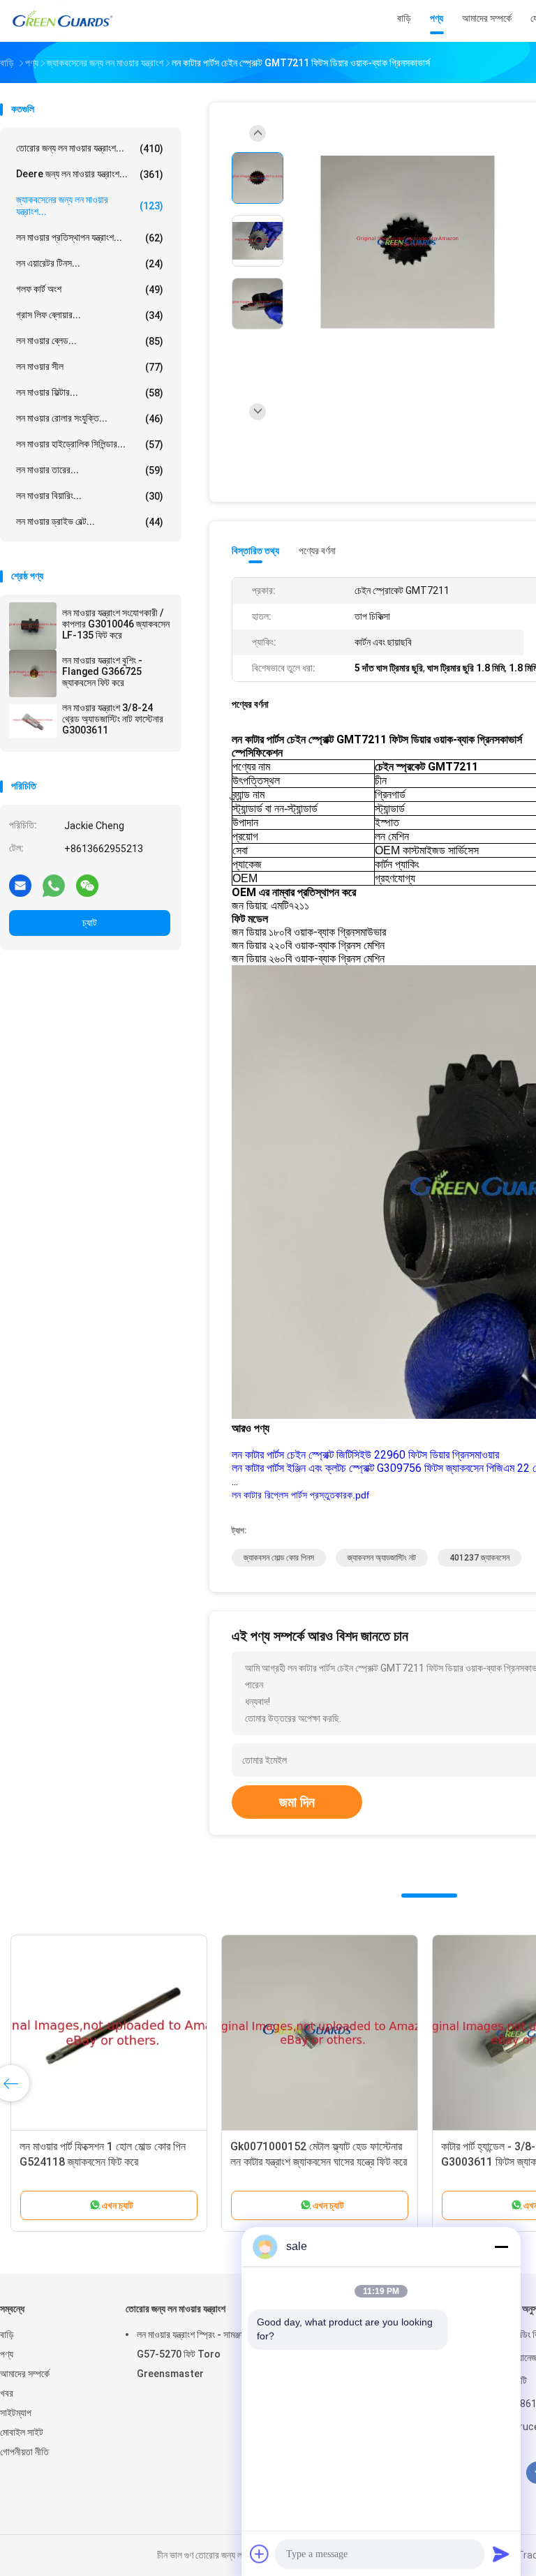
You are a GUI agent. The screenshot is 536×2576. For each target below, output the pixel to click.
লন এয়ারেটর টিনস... (90, 263)
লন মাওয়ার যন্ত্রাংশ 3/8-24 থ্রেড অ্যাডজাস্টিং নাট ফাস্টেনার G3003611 (113, 719)
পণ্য (7, 2354)
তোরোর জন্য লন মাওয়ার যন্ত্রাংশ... (90, 148)
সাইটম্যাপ (16, 2413)
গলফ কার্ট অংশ (90, 289)
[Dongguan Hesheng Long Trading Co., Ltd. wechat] (87, 885)
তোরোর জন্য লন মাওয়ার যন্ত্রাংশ (176, 2309)
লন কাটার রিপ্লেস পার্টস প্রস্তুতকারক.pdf (300, 1495)
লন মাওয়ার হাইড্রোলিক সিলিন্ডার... (90, 444)
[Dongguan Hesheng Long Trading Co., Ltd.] (61, 21)
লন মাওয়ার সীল (90, 367)
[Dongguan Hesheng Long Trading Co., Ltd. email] (20, 885)
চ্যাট (90, 923)
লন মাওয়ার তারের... (90, 470)
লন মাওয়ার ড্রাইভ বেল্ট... (90, 522)
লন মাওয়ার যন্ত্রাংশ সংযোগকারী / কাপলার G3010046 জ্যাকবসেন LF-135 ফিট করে (116, 624)
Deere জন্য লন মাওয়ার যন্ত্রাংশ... (90, 174)
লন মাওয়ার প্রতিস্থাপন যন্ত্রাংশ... (90, 238)
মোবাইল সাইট (22, 2432)
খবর (7, 2393)
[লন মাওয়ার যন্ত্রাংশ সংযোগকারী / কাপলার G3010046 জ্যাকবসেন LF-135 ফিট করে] (33, 626)
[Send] (501, 2554)
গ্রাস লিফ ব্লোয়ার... (90, 315)
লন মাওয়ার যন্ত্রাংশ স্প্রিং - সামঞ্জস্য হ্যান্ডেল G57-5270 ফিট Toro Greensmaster (206, 2354)
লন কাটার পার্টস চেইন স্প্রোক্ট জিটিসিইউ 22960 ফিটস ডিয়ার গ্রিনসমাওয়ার (365, 1455)
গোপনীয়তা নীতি (24, 2452)
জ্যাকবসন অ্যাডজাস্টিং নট (382, 1558)
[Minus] (501, 2247)
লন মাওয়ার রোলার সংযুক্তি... (90, 418)
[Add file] (260, 2554)
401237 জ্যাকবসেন (479, 1558)
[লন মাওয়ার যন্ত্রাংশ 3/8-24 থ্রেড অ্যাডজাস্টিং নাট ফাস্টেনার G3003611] (33, 721)
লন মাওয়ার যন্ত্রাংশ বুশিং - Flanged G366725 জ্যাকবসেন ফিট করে (102, 671)
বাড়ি (7, 2335)
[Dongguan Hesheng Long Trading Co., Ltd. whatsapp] (54, 885)
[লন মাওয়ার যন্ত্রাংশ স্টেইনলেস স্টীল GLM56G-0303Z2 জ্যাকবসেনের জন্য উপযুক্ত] (381, 2033)
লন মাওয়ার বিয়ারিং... (90, 496)
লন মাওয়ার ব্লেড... (90, 341)
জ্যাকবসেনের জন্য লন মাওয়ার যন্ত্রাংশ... (90, 206)
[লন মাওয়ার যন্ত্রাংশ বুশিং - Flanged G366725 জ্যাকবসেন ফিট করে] (33, 673)
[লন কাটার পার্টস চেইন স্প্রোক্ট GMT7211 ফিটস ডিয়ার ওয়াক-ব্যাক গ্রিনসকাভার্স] (408, 243)
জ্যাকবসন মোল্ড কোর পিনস (279, 1558)
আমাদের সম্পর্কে (25, 2374)
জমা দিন (297, 1802)
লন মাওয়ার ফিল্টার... (90, 393)
